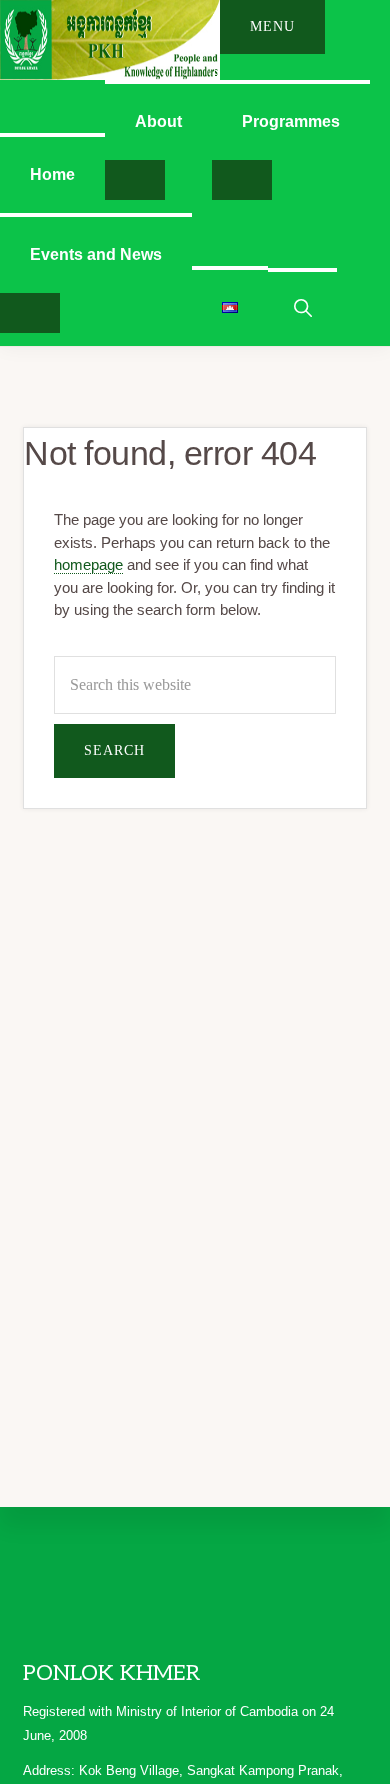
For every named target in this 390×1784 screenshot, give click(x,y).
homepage (88, 564)
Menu (272, 26)
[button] (302, 306)
